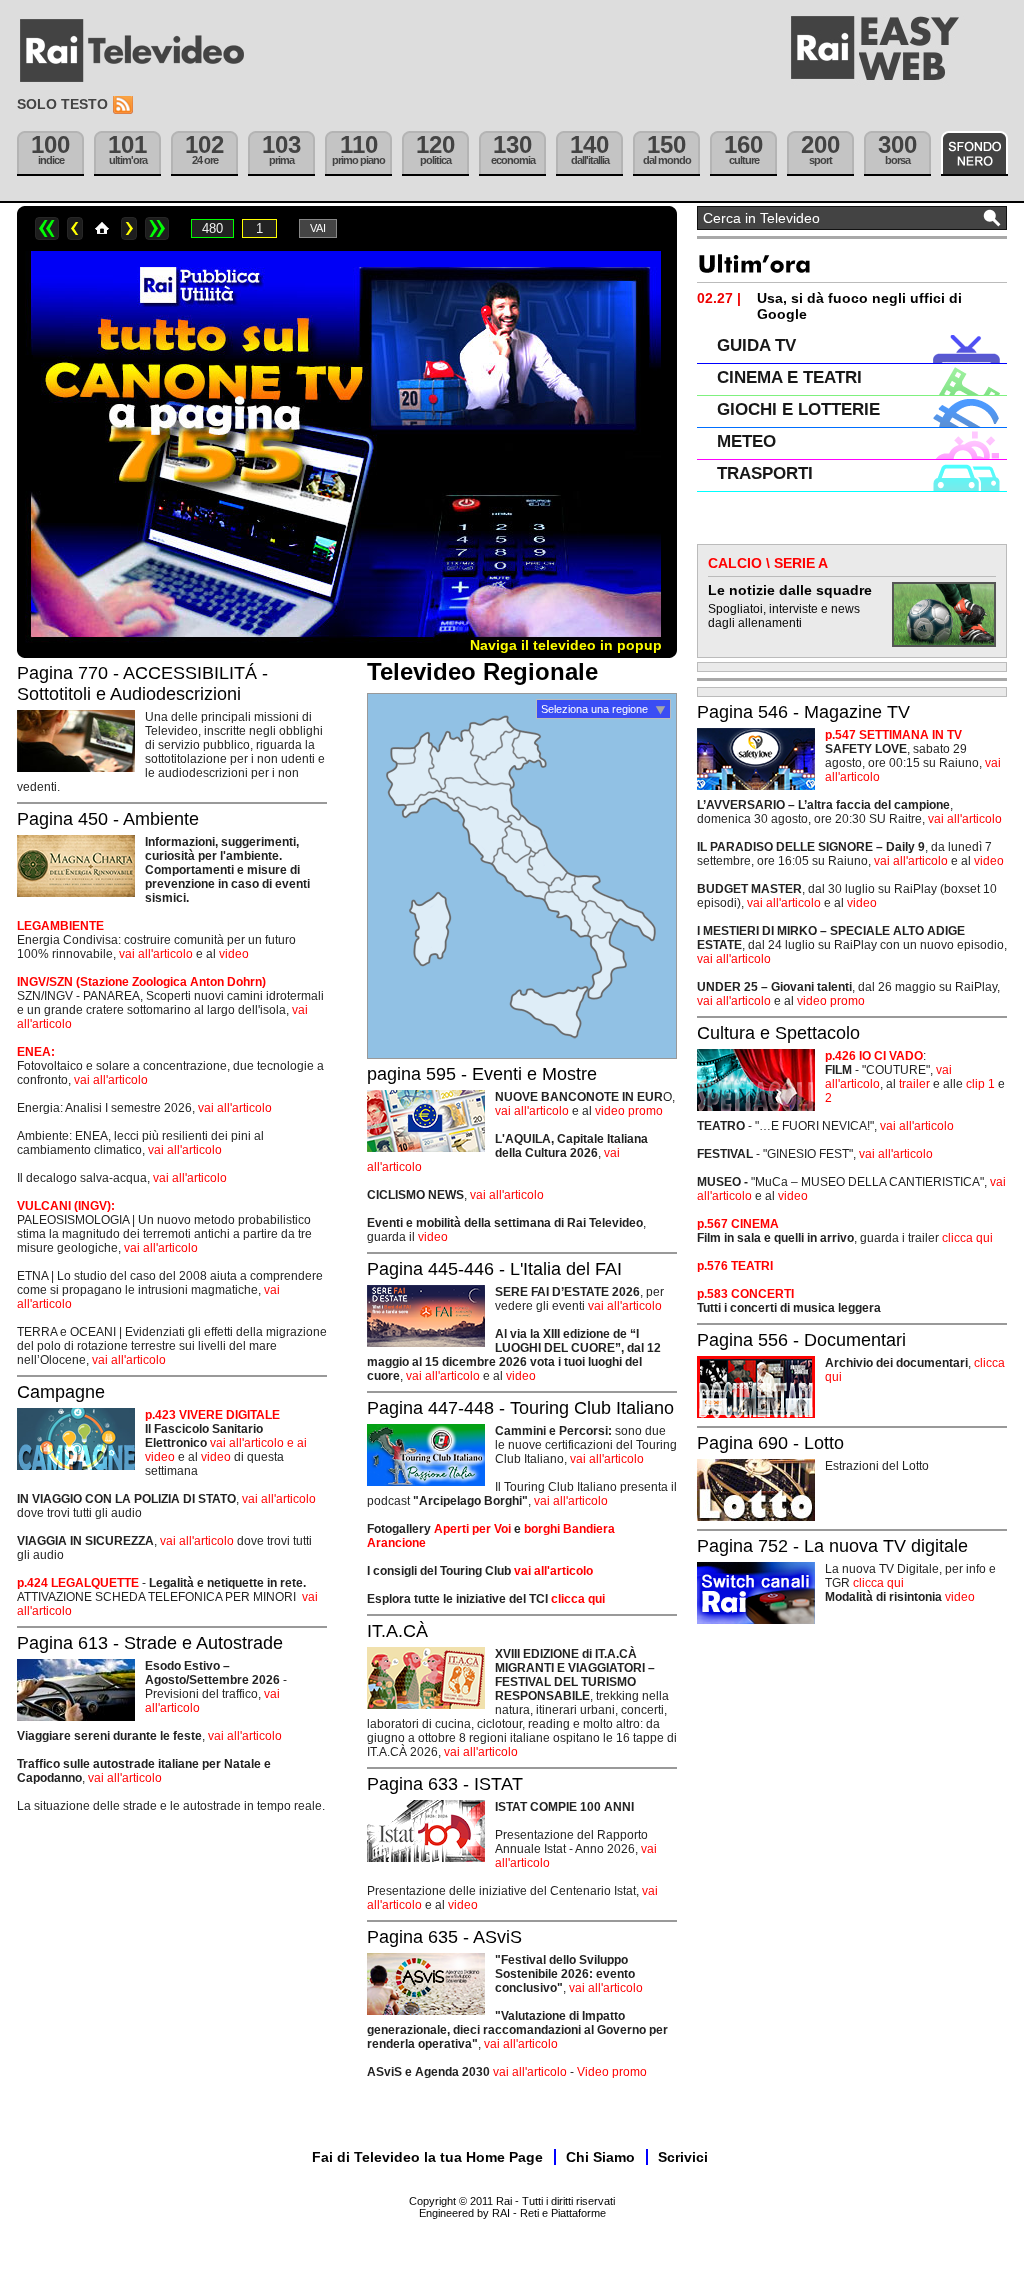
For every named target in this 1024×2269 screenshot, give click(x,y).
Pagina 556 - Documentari (801, 1340)
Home (102, 228)
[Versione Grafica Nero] (974, 153)
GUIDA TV (756, 345)
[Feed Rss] (125, 105)
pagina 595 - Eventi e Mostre (482, 1074)
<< (47, 228)
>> (157, 228)
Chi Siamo (600, 2157)
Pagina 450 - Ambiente (108, 819)
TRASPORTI (765, 473)
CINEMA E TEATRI (789, 377)
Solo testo (62, 104)
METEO (746, 441)
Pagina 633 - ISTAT (445, 1784)
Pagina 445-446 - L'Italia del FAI (494, 1269)
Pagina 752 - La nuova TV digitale (832, 1546)
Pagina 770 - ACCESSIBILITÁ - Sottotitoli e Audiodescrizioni (142, 683)
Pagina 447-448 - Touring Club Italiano (520, 1408)
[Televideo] (142, 51)
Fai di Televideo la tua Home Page (427, 2157)
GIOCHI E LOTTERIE (798, 409)
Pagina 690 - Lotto (770, 1443)
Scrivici (683, 2157)
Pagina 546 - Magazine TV (803, 712)
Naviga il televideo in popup (566, 645)
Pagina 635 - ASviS (444, 1937)
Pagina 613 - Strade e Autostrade (150, 1643)
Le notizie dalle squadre (790, 590)
